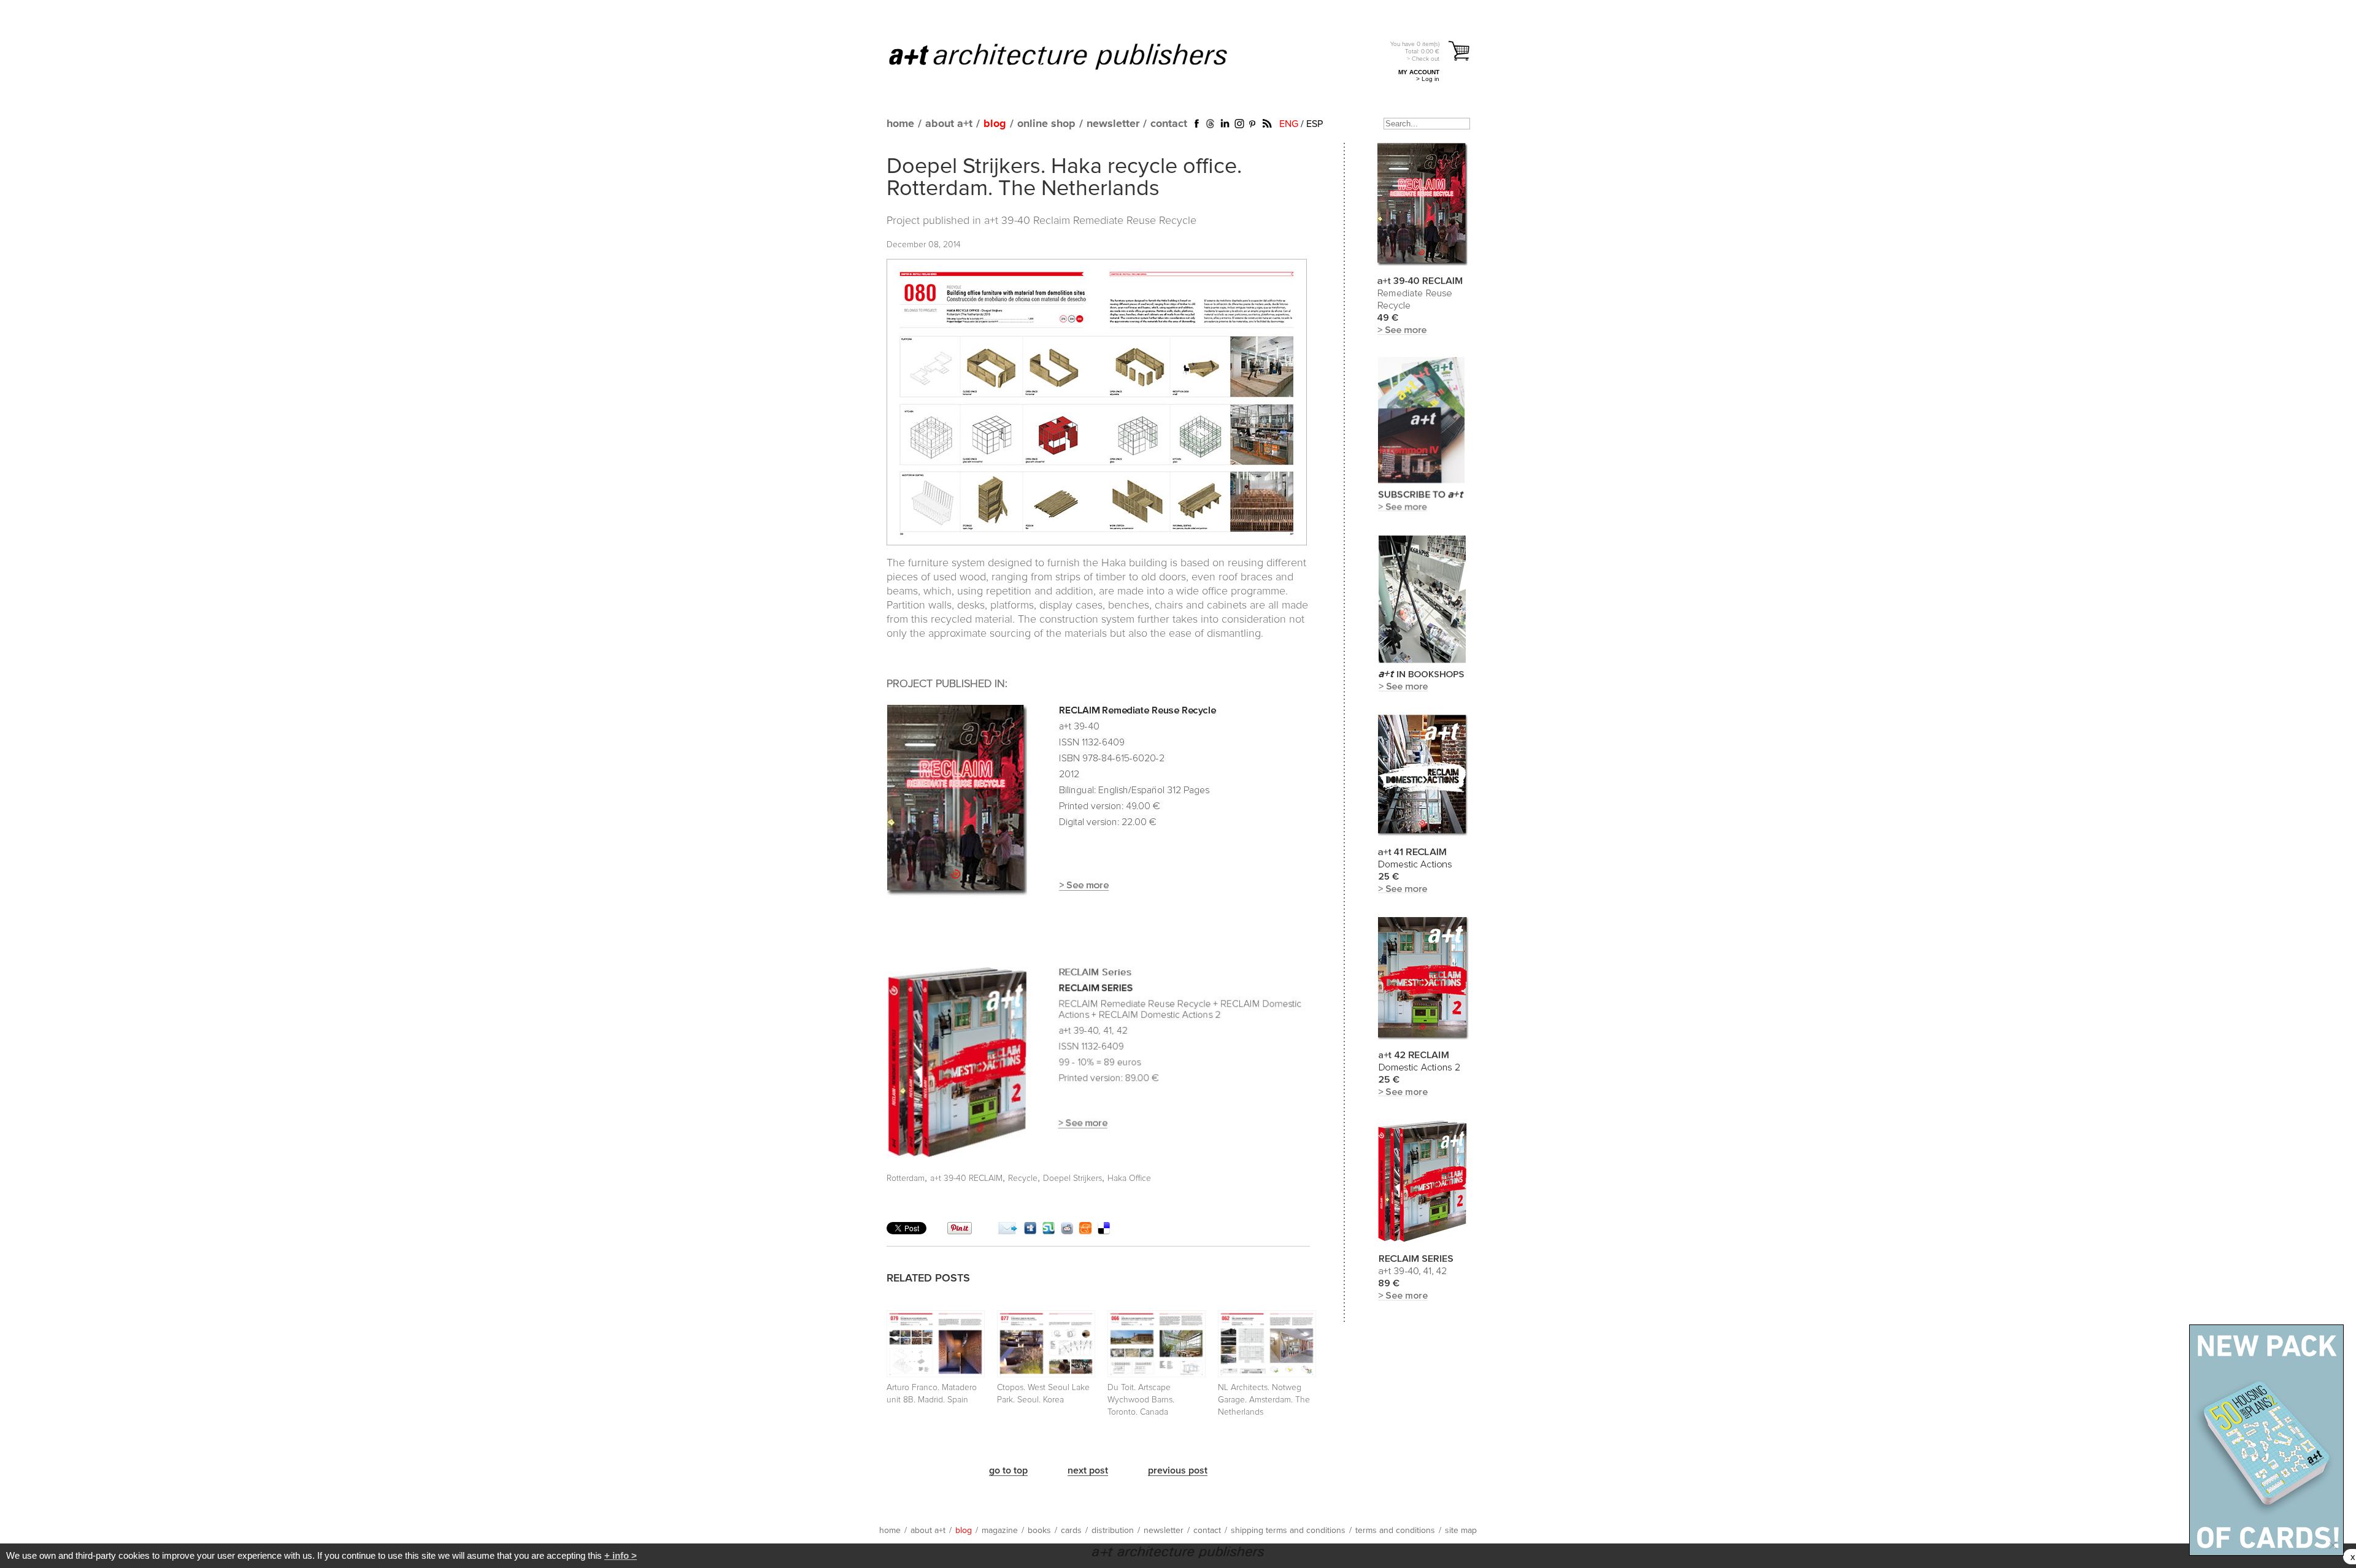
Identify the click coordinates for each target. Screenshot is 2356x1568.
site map (1461, 1531)
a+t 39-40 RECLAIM (966, 1178)
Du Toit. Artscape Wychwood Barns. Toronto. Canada (1141, 1400)
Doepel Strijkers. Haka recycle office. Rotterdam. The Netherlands (1064, 178)
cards (1071, 1531)
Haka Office (1129, 1178)
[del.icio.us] (1104, 1231)
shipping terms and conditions (1288, 1531)
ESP (1315, 124)
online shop (1046, 124)
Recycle (1023, 1178)
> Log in (1428, 79)
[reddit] (1067, 1231)
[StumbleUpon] (1049, 1231)
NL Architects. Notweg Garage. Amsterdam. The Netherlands (1264, 1400)
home (900, 124)
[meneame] (1085, 1231)
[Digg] (1030, 1231)
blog (995, 124)
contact (1169, 124)
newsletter (1113, 124)
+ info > (621, 1555)
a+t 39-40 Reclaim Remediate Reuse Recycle (1090, 221)
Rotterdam (906, 1178)
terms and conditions (1395, 1531)
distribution (1113, 1531)
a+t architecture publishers (1073, 56)
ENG (1289, 124)
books (1039, 1531)
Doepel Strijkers (1072, 1178)
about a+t (949, 124)
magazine (1000, 1531)
